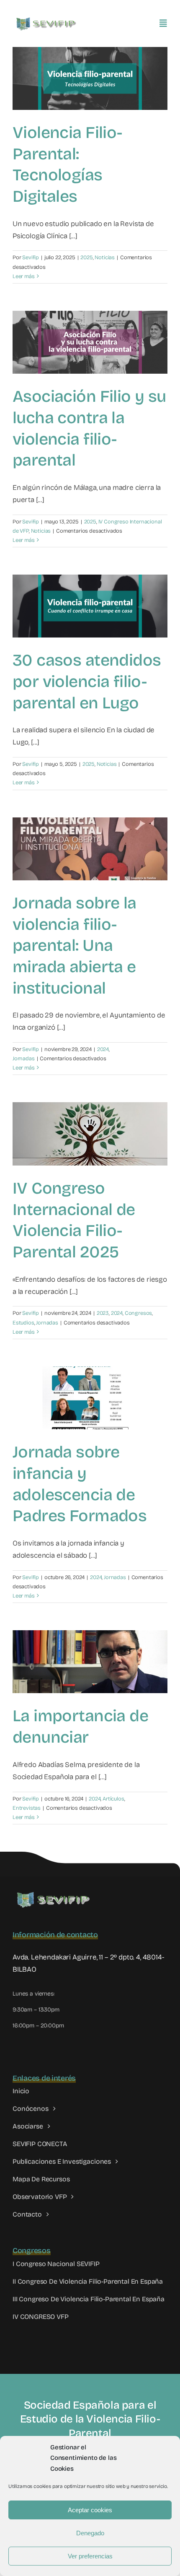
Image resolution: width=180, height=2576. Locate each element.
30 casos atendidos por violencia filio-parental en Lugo (87, 682)
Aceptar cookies (90, 2510)
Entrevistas (27, 1808)
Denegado (90, 2533)
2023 (103, 1313)
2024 (103, 1049)
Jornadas (24, 1059)
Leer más (24, 276)
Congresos (138, 1313)
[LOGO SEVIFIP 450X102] (47, 19)
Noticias (105, 258)
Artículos (113, 1799)
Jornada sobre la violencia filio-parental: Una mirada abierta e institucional (75, 946)
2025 (86, 258)
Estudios (23, 1323)
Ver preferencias (90, 2556)
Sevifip (31, 258)
